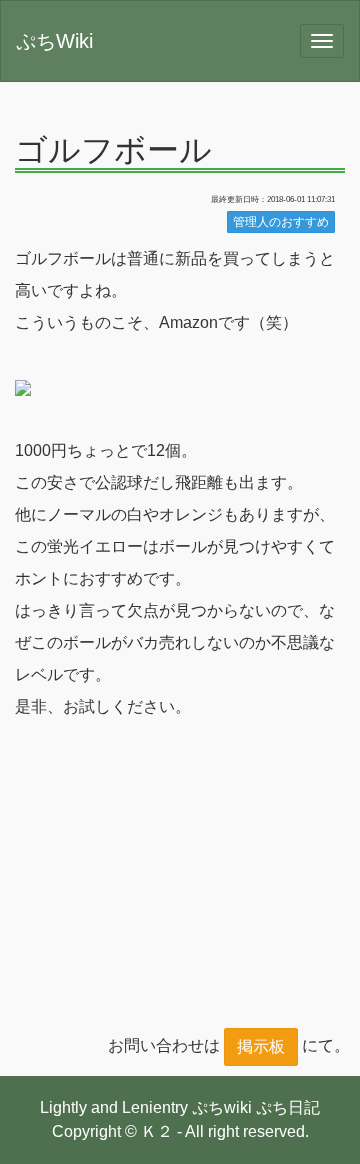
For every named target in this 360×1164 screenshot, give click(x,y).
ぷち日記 (288, 1107)
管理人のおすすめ (281, 222)
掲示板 (261, 1046)
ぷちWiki (54, 41)
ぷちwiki (222, 1107)
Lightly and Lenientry (114, 1107)
